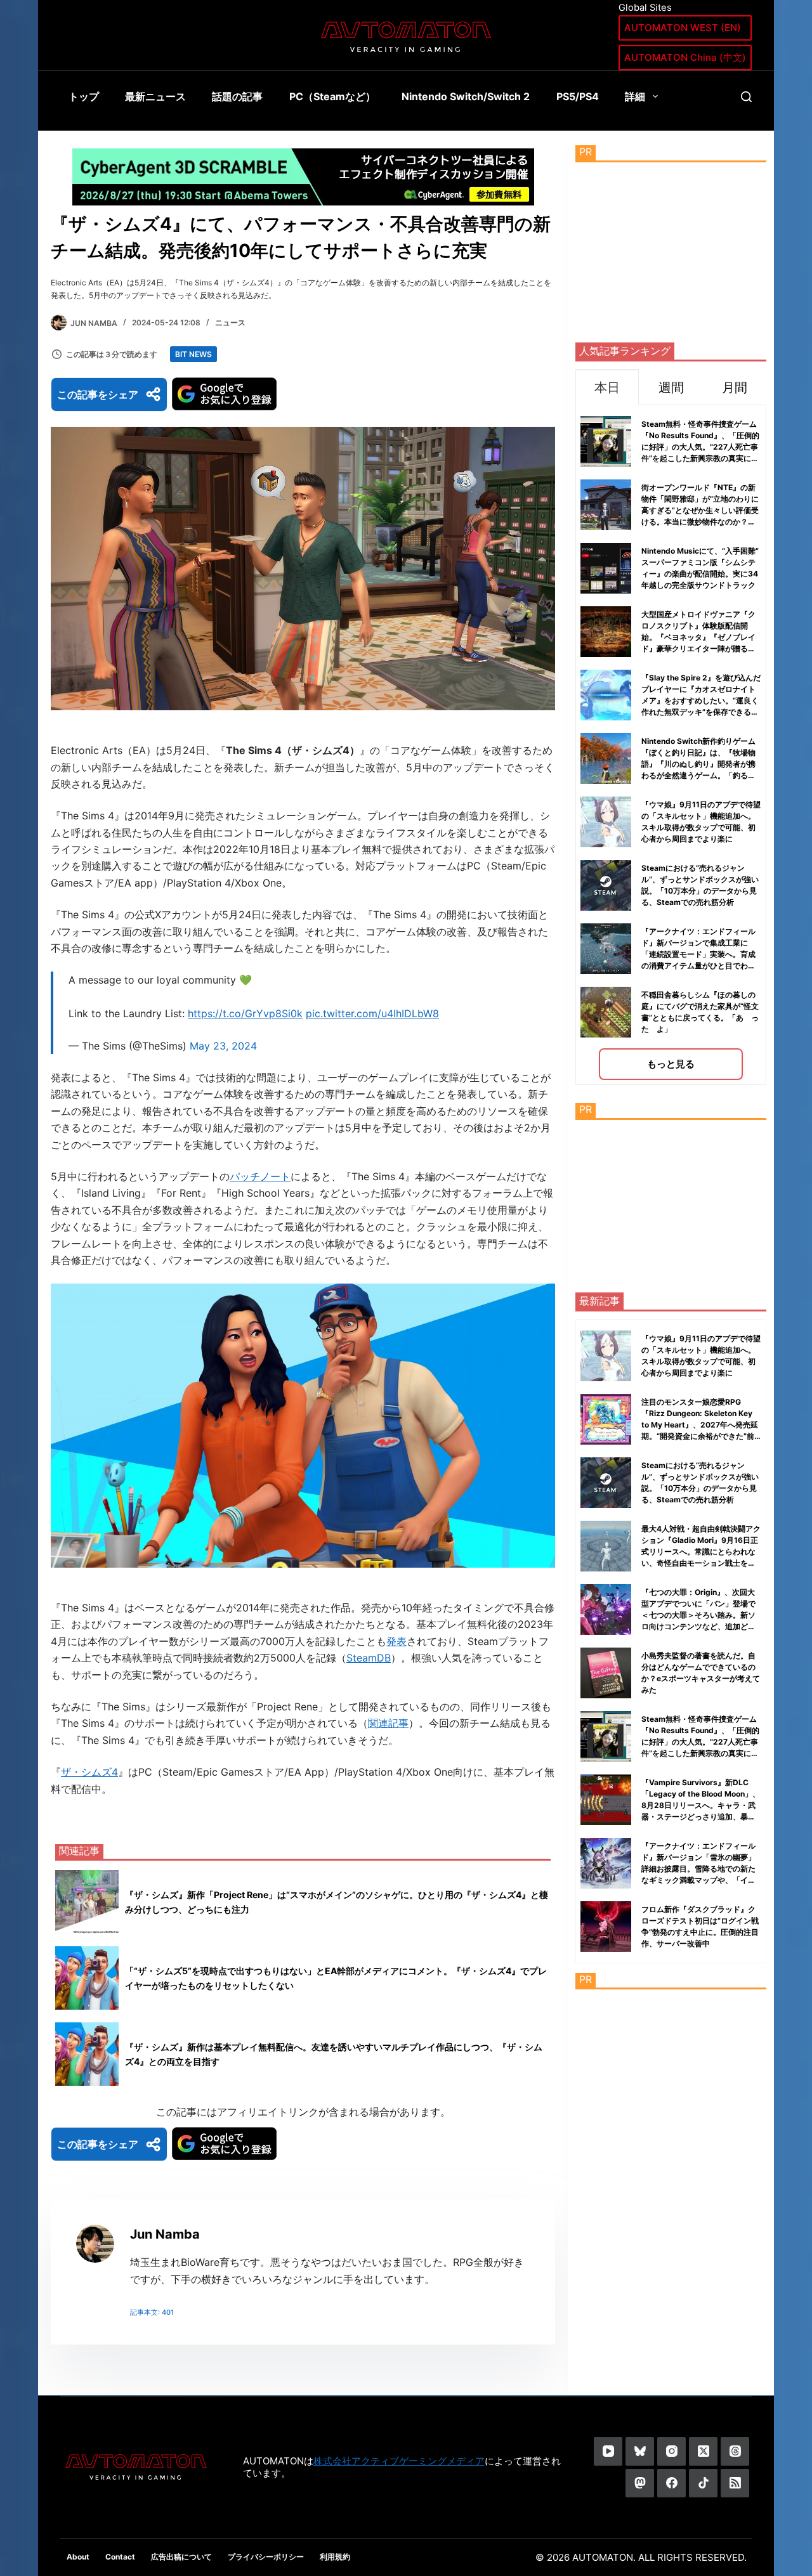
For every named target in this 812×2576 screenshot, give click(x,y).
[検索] (746, 97)
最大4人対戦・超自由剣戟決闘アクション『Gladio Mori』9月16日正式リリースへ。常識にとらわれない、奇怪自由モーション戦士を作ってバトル (701, 1551)
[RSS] (735, 2483)
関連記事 (388, 1723)
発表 (396, 1641)
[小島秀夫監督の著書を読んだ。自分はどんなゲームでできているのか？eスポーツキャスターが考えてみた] (606, 1673)
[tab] (607, 387)
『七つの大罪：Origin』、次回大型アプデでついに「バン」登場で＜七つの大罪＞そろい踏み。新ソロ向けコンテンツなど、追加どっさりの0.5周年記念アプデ (698, 1615)
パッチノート (260, 1176)
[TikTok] (703, 2483)
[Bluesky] (640, 2451)
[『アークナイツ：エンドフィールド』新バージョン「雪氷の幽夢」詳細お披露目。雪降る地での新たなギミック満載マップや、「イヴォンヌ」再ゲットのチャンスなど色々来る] (606, 1863)
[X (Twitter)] (703, 2451)
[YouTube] (608, 2451)
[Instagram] (671, 2451)
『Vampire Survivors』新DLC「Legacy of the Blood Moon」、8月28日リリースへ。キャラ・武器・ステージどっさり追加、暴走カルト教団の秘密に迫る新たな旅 (701, 1805)
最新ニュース (155, 96)
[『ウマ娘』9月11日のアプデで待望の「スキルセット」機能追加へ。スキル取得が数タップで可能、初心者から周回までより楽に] (606, 1356)
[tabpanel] (671, 745)
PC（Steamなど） (332, 96)
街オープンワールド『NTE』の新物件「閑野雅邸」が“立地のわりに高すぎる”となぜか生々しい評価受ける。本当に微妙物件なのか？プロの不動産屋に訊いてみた (700, 510)
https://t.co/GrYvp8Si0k (245, 1013)
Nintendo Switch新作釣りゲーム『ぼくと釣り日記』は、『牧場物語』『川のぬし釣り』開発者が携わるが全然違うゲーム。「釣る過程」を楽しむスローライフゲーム (698, 764)
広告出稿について (181, 2557)
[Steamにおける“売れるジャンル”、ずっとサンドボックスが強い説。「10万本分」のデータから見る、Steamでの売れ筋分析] (606, 1483)
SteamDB (369, 1658)
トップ (84, 96)
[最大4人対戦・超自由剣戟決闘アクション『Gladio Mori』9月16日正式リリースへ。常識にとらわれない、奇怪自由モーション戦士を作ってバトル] (606, 1546)
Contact (120, 2557)
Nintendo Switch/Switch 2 (466, 96)
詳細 (635, 96)
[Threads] (735, 2451)
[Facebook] (671, 2483)
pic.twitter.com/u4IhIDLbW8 (372, 1013)
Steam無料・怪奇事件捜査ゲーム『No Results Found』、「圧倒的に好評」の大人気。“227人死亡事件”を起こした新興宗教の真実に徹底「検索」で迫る (700, 447)
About (78, 2557)
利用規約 (335, 2557)
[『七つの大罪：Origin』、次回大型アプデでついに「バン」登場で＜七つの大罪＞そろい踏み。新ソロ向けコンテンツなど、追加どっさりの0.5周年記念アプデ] (606, 1610)
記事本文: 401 (152, 2312)
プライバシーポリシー (266, 2557)
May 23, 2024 (223, 1046)
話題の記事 (237, 96)
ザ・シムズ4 (89, 1772)
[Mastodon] (640, 2483)
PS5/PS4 (578, 96)
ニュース (230, 322)
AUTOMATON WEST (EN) (683, 28)
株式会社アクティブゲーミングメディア (399, 2461)
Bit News (193, 354)
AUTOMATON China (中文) (685, 57)
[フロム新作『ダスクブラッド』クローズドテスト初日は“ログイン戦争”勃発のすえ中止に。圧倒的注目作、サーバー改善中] (606, 1927)
